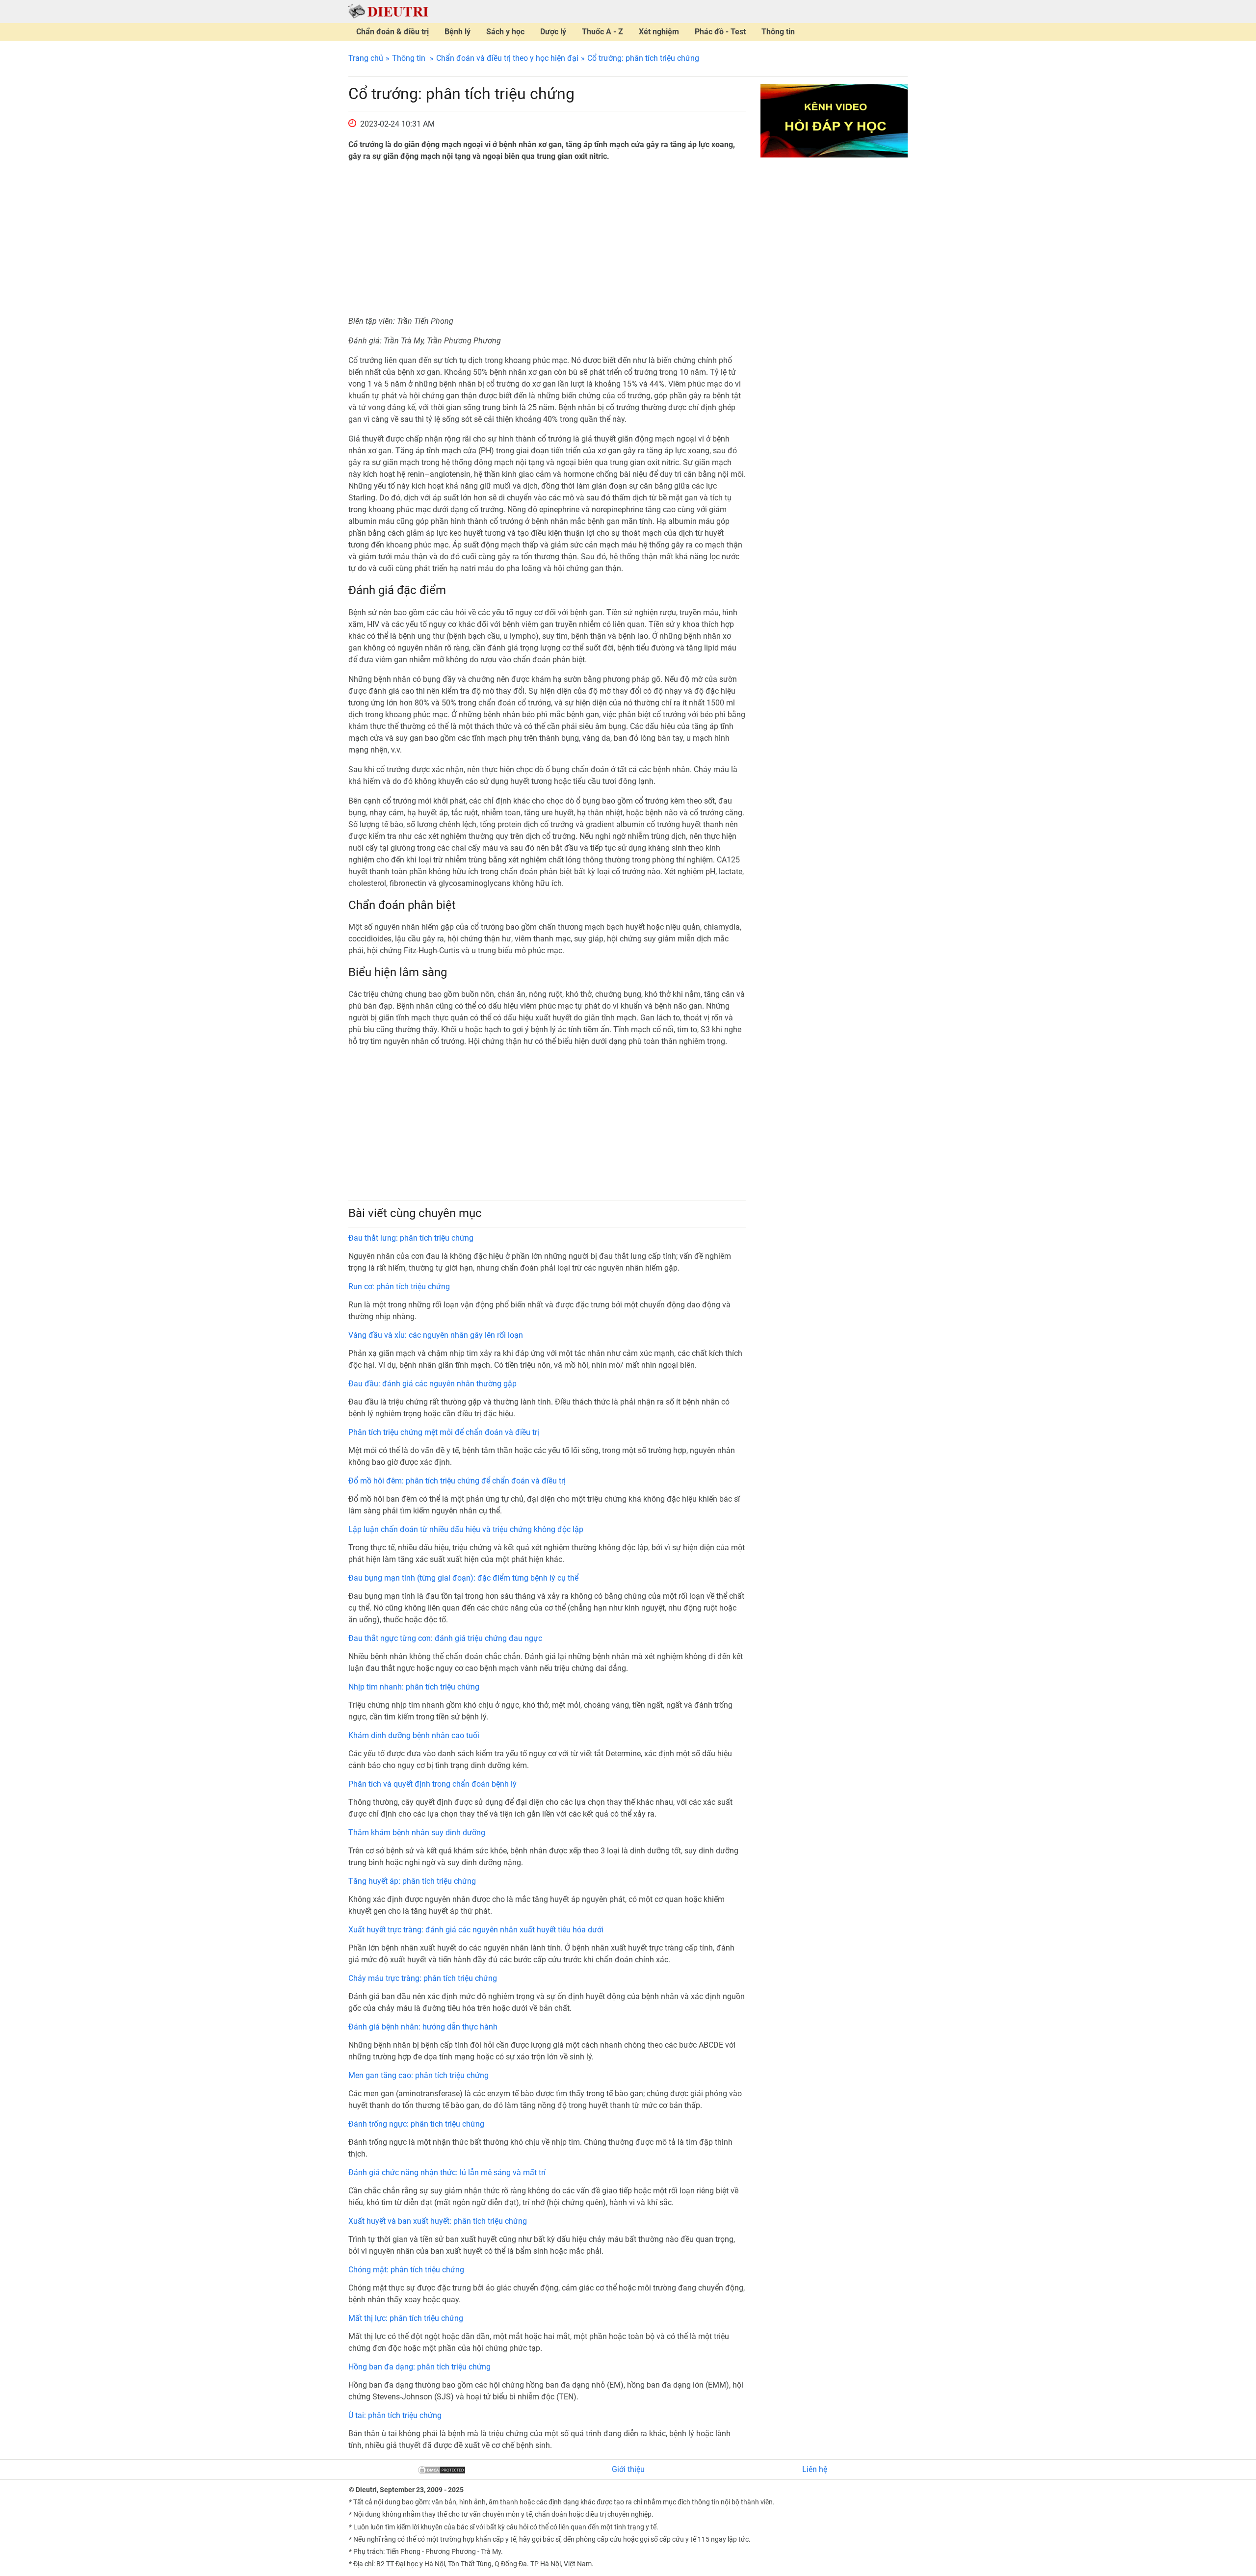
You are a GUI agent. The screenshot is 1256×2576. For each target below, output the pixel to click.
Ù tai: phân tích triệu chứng (395, 2415)
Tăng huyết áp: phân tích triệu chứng (412, 1881)
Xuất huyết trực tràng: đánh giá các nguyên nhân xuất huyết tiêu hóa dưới (476, 1930)
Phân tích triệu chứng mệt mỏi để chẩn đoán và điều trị (444, 1432)
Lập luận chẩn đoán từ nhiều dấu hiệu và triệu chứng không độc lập (466, 1529)
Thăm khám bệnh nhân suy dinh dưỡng (417, 1833)
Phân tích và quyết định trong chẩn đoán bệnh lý (432, 1784)
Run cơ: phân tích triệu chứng (399, 1287)
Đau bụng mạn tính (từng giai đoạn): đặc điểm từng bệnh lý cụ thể (463, 1578)
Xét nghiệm (659, 32)
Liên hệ (815, 2469)
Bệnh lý (458, 32)
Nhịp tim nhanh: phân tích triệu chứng (414, 1687)
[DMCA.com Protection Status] (442, 2469)
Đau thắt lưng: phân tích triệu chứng (411, 1238)
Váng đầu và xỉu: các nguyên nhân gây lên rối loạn (436, 1335)
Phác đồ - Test (720, 32)
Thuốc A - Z (602, 32)
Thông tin (778, 32)
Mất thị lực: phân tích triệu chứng (406, 2318)
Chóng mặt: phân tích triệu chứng (406, 2270)
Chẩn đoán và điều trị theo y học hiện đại (507, 58)
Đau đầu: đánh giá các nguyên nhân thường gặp (432, 1384)
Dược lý (553, 32)
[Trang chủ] (388, 11)
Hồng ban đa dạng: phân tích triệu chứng (419, 2367)
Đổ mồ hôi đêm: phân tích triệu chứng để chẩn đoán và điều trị (457, 1481)
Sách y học (505, 32)
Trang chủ (366, 58)
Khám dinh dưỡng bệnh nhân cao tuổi (414, 1735)
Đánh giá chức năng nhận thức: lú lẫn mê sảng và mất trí (447, 2173)
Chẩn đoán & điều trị (392, 32)
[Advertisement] (547, 239)
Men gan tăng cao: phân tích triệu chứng (419, 2075)
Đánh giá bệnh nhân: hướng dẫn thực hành (423, 2027)
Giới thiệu (628, 2469)
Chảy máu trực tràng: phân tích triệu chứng (423, 1978)
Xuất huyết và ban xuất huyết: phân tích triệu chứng (438, 2221)
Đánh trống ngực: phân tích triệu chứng (416, 2124)
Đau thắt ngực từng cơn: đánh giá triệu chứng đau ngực (445, 1638)
